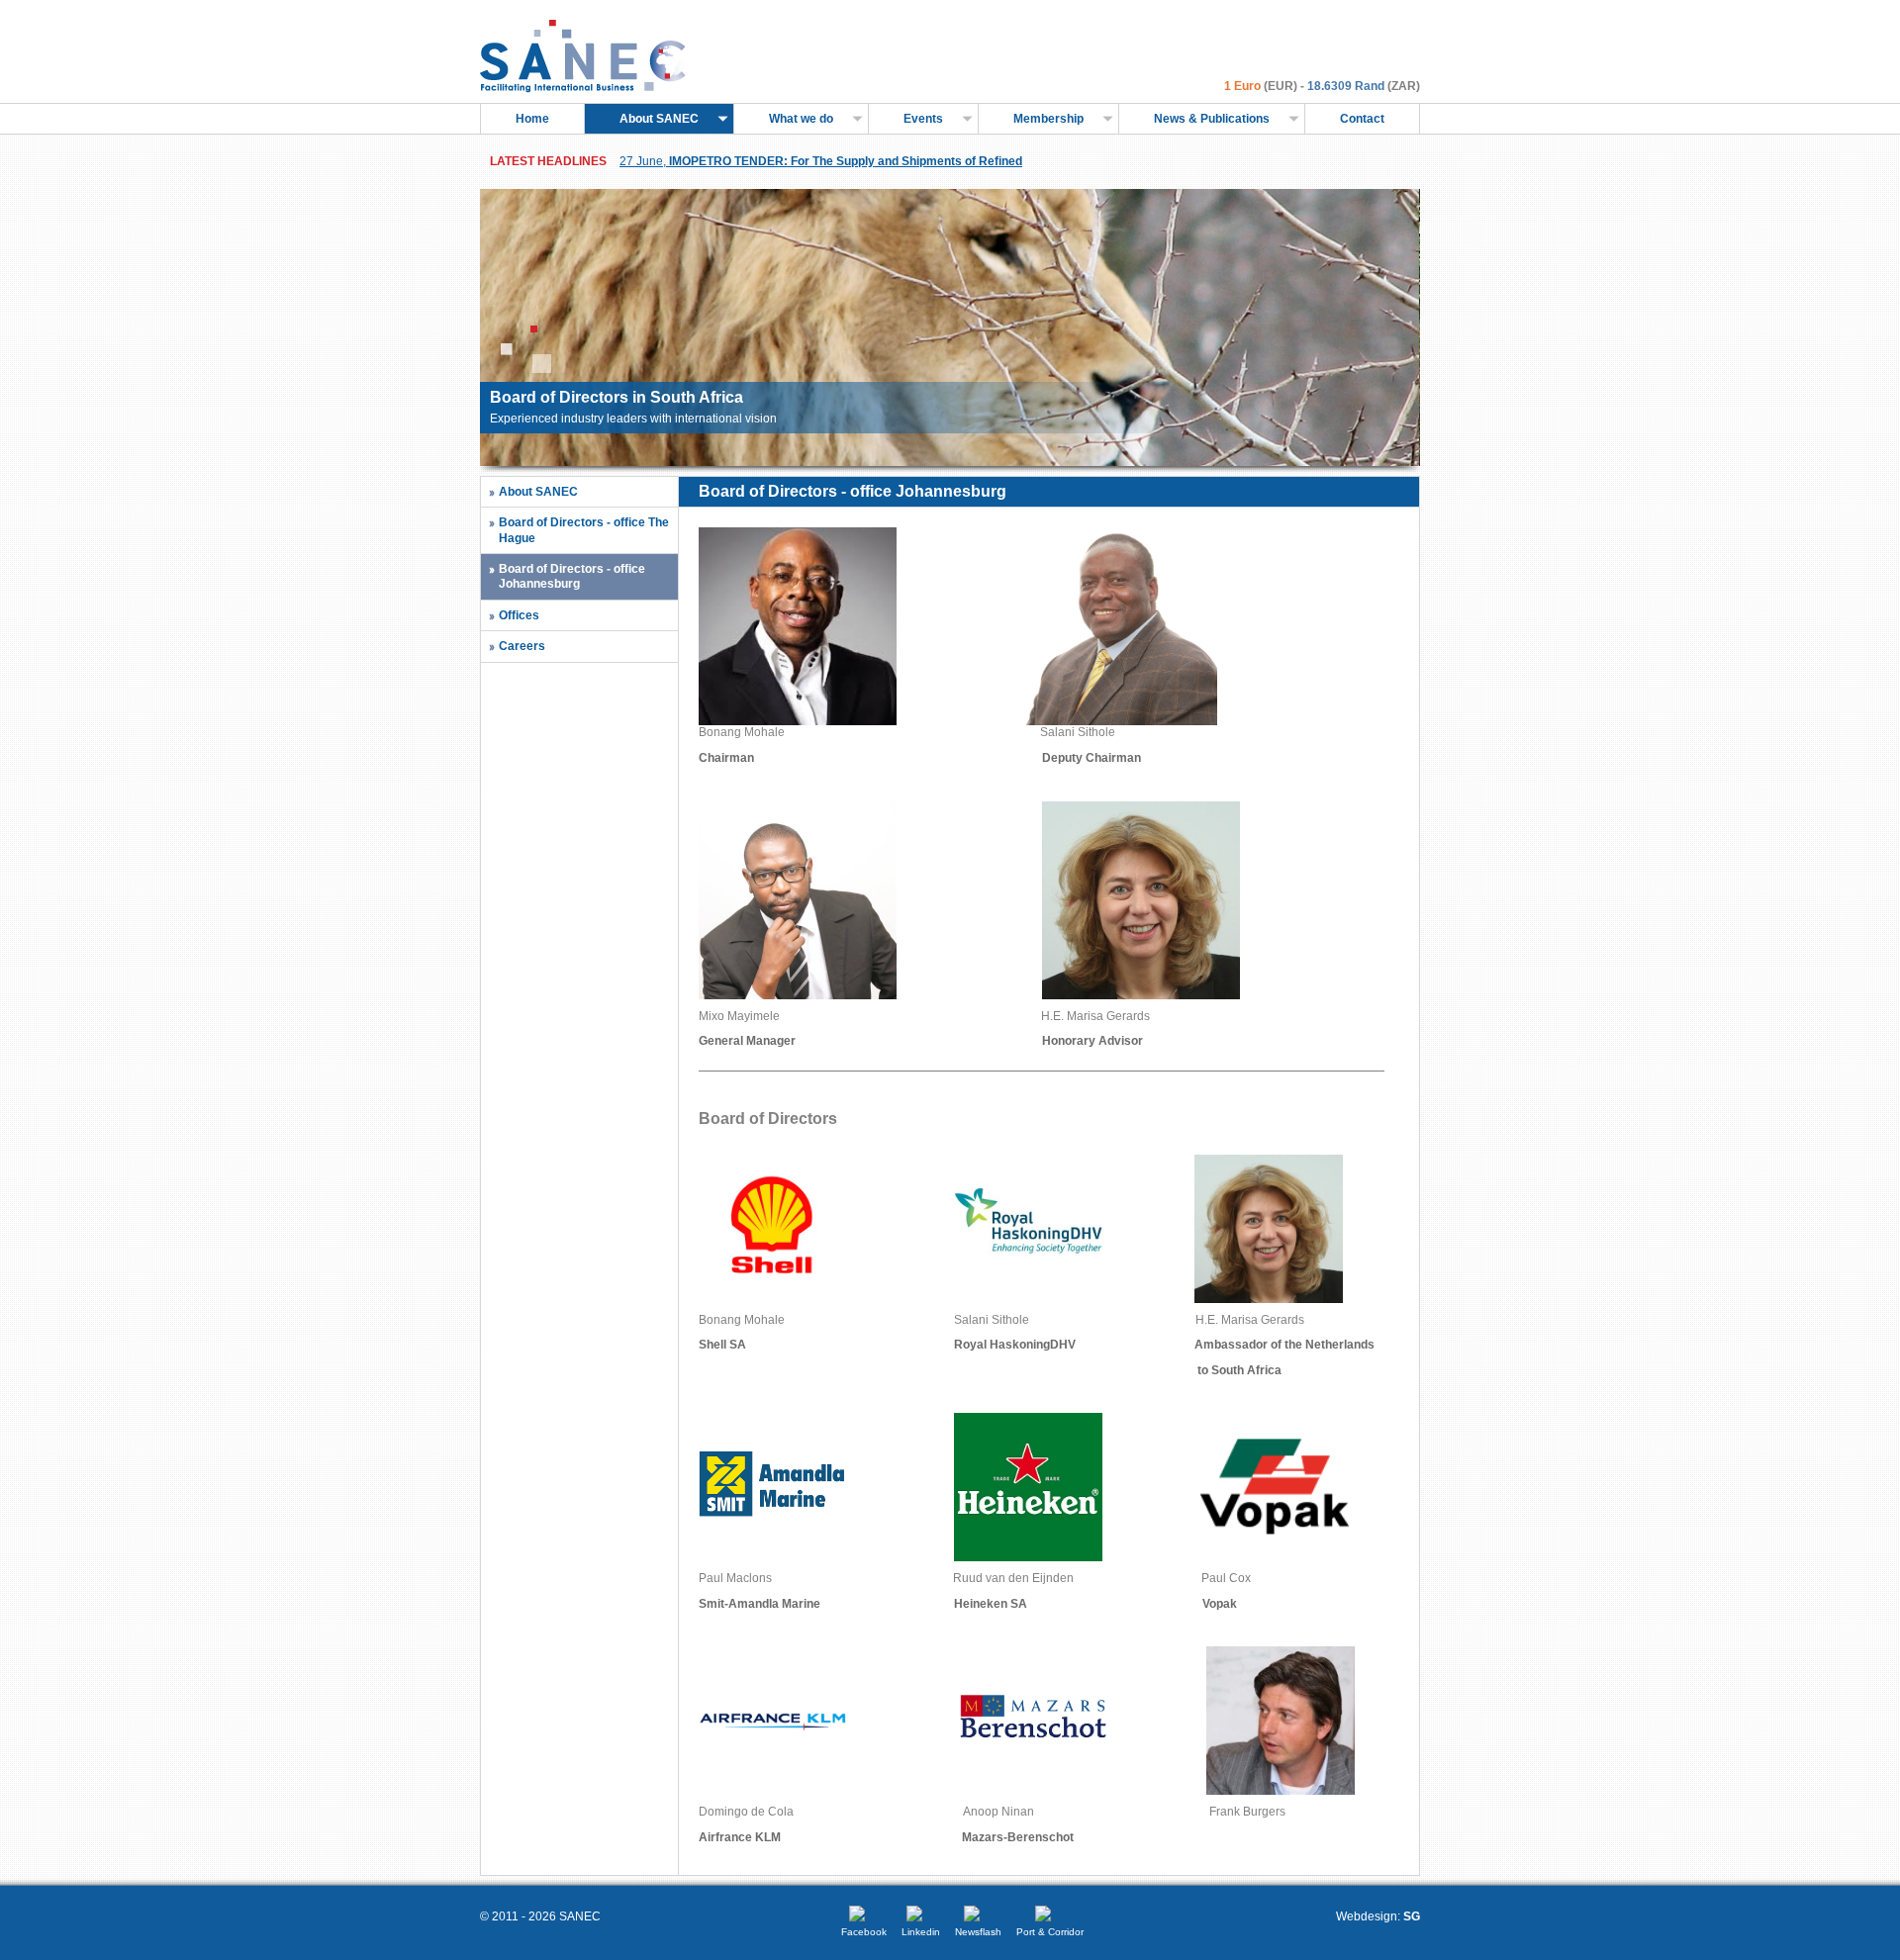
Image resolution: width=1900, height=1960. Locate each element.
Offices (519, 615)
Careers (522, 646)
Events (923, 119)
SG (1412, 1916)
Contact (1362, 119)
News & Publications (1212, 119)
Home (532, 119)
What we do (801, 119)
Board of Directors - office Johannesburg (572, 576)
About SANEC (659, 119)
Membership (1048, 119)
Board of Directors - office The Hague (584, 530)
